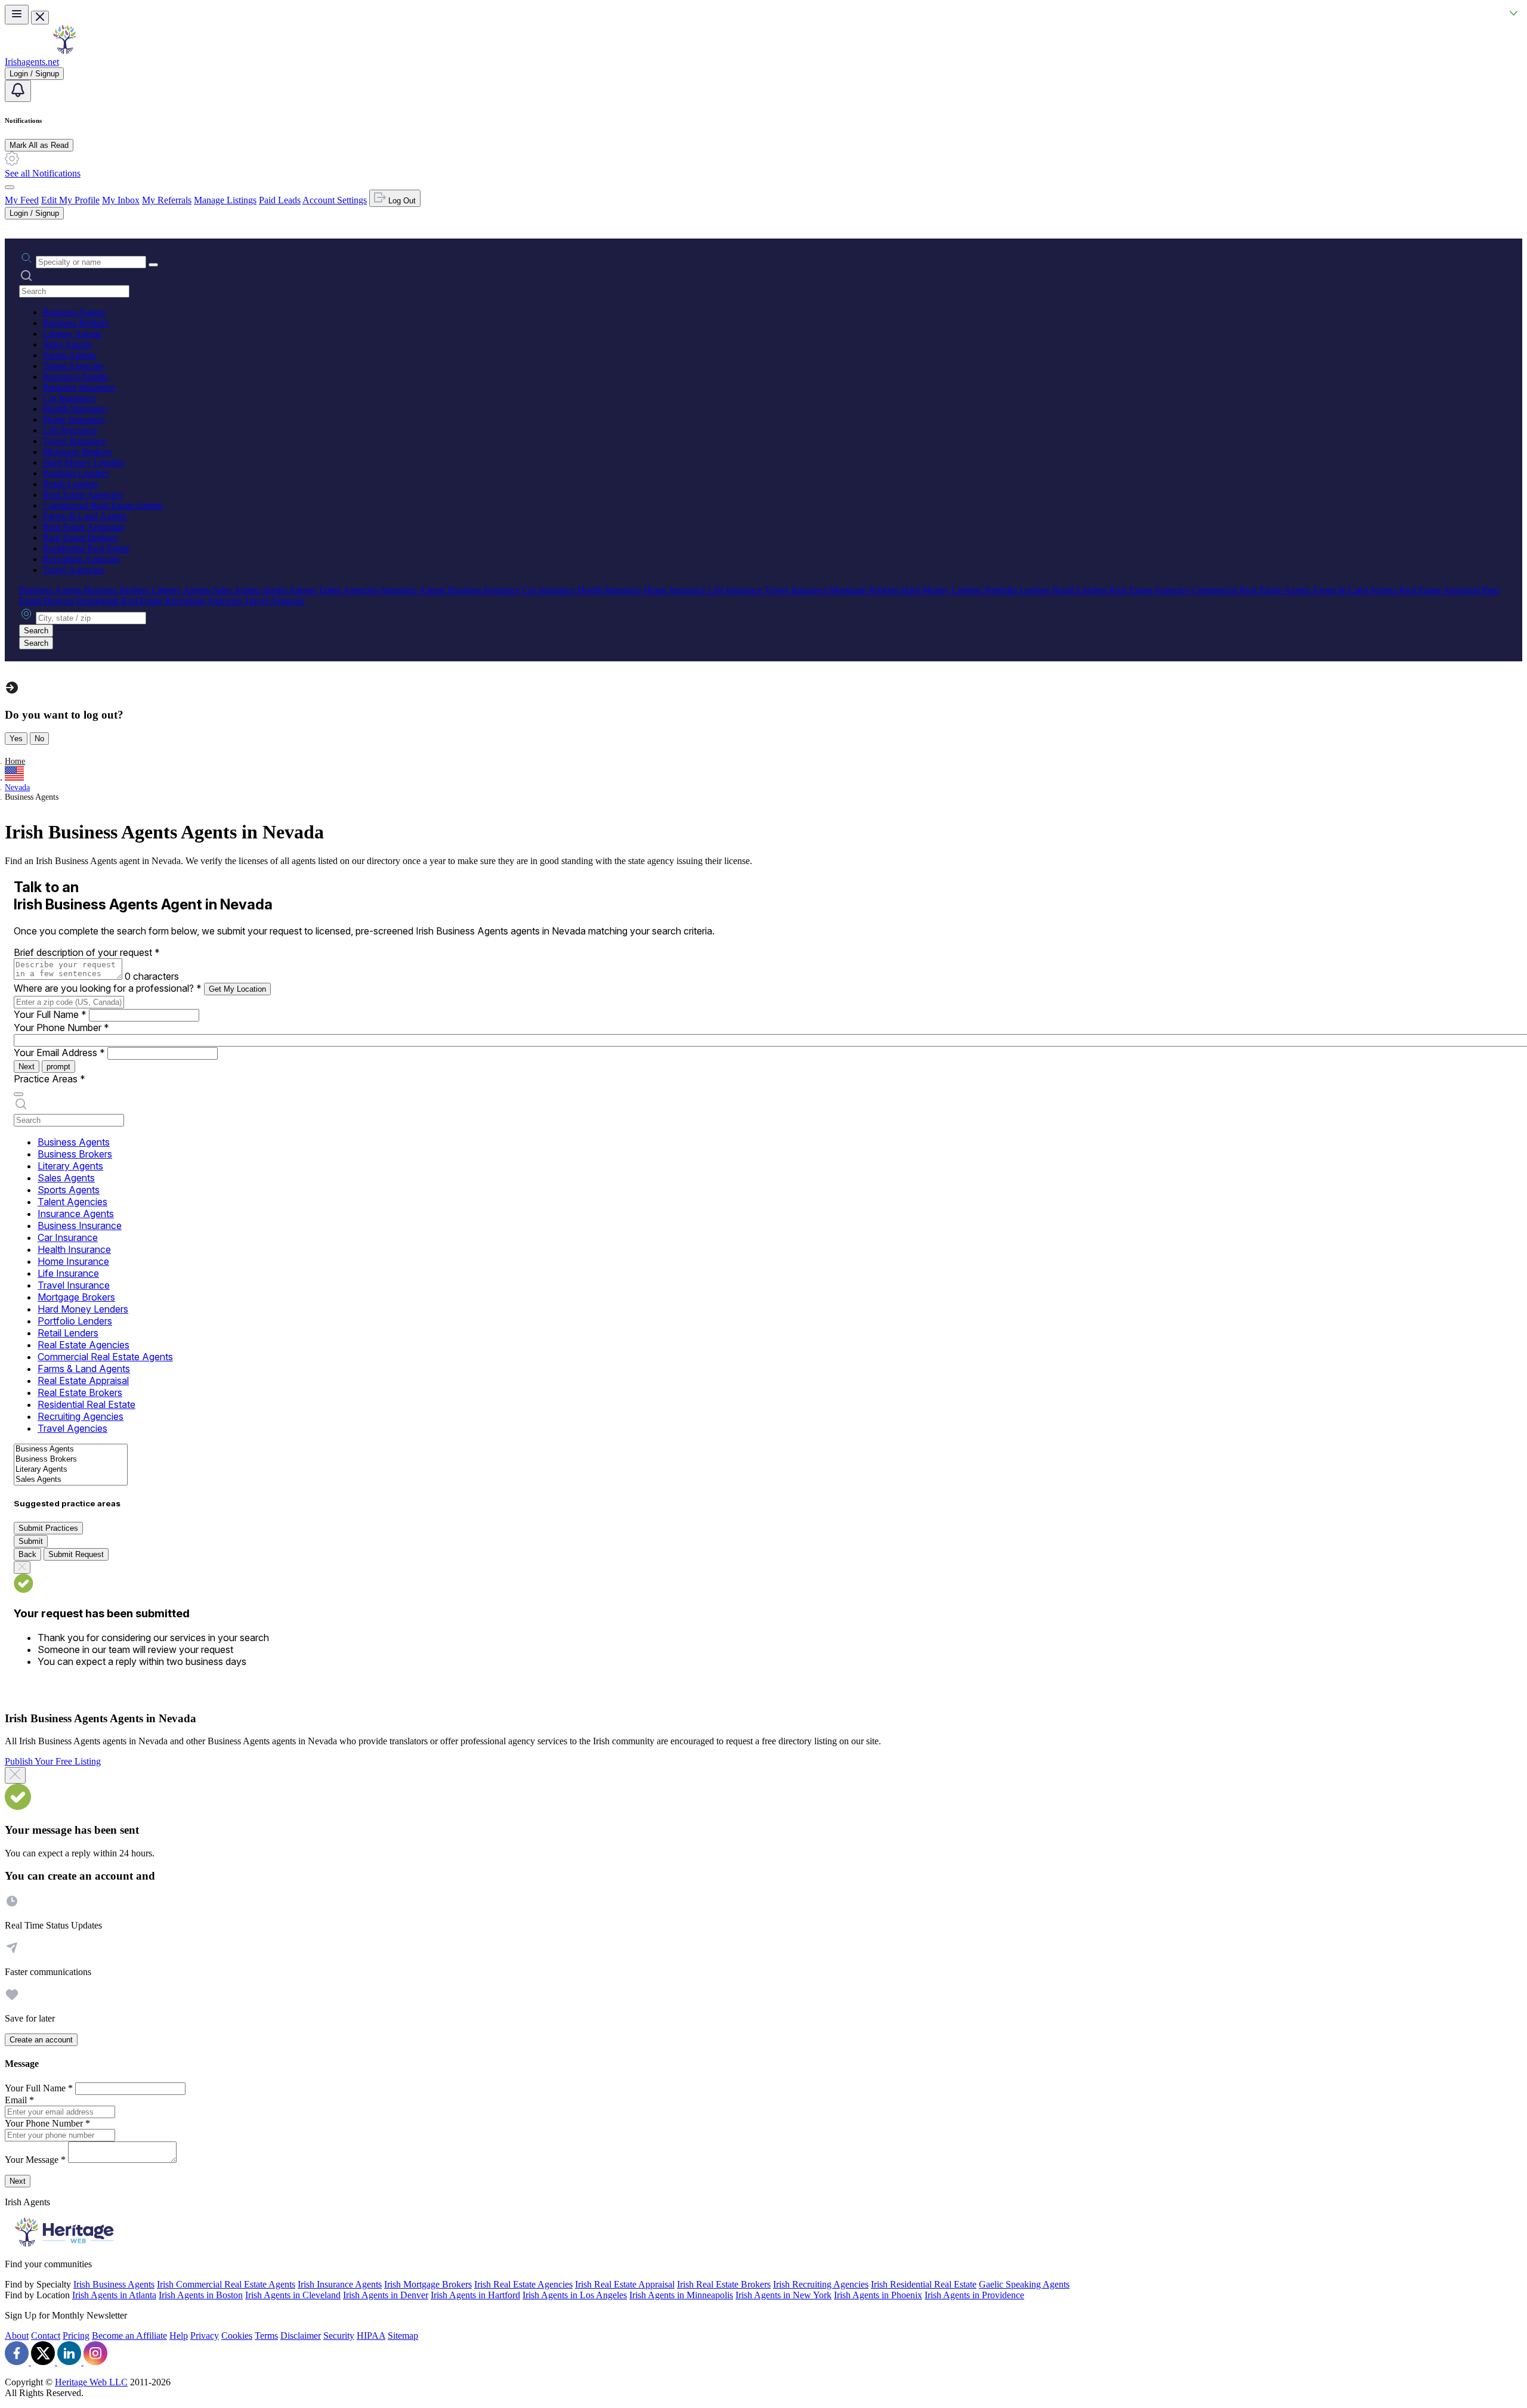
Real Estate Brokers (80, 538)
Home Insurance (74, 420)
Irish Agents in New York (783, 2295)
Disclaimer (301, 2336)
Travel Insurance (74, 441)
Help (179, 2336)
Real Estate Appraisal (83, 527)
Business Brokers (76, 323)
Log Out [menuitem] (401, 201)
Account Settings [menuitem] (335, 200)
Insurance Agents (75, 377)
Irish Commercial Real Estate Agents (226, 2284)
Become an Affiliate (129, 2336)
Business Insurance (79, 387)
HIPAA (371, 2336)
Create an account (41, 2040)
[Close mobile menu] (40, 18)
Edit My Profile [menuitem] (70, 200)
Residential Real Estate (86, 548)
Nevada (17, 787)
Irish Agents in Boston (201, 2295)
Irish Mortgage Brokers (428, 2284)
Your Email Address (59, 1053)
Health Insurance (75, 409)
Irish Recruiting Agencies (821, 2284)
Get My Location (237, 989)
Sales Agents (67, 344)
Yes (16, 739)
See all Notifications (43, 173)
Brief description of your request (87, 952)
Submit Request (76, 1554)
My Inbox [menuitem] (121, 200)
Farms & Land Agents (85, 516)
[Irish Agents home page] (64, 51)
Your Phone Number (61, 1027)
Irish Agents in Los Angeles (575, 2295)
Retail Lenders (70, 484)
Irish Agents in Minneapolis (681, 2295)
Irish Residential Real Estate (924, 2284)
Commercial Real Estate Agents (103, 505)
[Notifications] (18, 91)
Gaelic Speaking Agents (1024, 2284)
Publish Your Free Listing (53, 1761)
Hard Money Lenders (84, 462)
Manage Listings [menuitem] (225, 200)
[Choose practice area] (18, 1094)
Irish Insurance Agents (340, 2284)
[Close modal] (15, 1775)
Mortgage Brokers (77, 452)
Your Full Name (50, 1014)
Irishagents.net (32, 62)
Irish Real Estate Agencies (523, 2284)
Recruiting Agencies (81, 559)
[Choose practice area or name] (153, 265)
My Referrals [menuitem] (167, 200)
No (39, 739)
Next (27, 1067)
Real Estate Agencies (83, 495)
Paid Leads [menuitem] (280, 200)
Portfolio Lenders (76, 473)
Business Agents (74, 312)
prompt (58, 1067)
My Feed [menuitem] (22, 200)
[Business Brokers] (71, 1460)
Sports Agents (69, 355)
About (17, 2336)
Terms (266, 2336)
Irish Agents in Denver (386, 2295)
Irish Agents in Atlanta (114, 2295)
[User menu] (10, 187)
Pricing (76, 2336)
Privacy (205, 2336)
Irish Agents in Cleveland (293, 2295)
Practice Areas (50, 1079)
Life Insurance (70, 430)
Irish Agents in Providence (974, 2295)
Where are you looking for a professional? (108, 988)
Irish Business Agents (114, 2284)
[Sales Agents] (71, 1480)
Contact (46, 2336)
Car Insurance (69, 398)
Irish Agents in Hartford (475, 2295)
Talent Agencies (73, 366)
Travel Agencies (73, 570)
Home (15, 761)
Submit (31, 1541)
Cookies (237, 2336)
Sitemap (403, 2336)
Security (339, 2336)
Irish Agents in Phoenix (878, 2295)
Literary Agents (72, 334)
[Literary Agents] (71, 1470)
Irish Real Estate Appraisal (625, 2284)
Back (27, 1554)
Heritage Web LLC (91, 2382)
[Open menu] (17, 15)
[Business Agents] (71, 1449)
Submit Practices (48, 1528)
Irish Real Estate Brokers (724, 2284)
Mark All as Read (39, 145)
